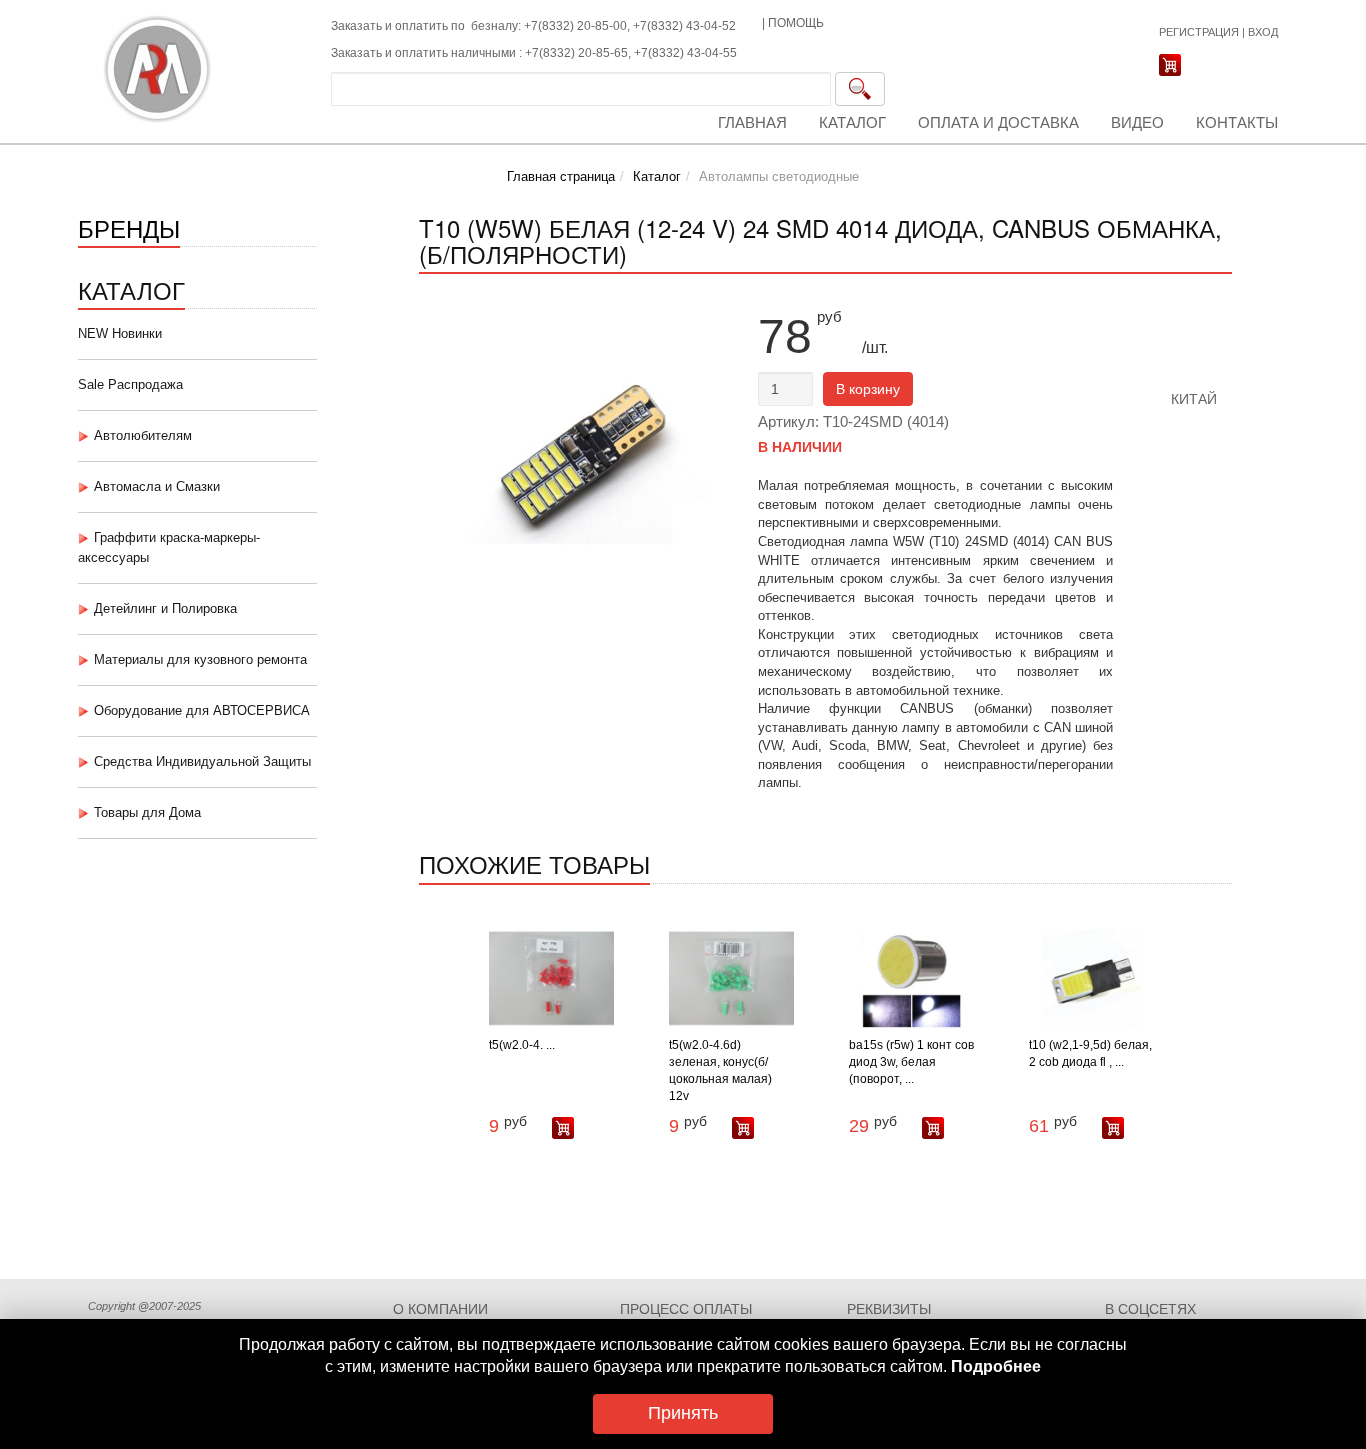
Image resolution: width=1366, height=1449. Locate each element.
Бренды (129, 227)
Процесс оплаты (686, 1309)
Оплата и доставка (998, 122)
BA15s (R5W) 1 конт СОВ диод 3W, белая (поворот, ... (911, 1062)
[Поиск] (860, 89)
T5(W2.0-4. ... (522, 1045)
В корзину (868, 389)
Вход (1263, 32)
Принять (683, 1413)
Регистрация (1199, 32)
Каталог (852, 122)
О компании (440, 1309)
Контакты (1237, 122)
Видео (1137, 122)
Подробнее (996, 1366)
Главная (752, 122)
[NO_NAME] (1176, 346)
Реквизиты (889, 1309)
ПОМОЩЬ (796, 23)
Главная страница (561, 176)
